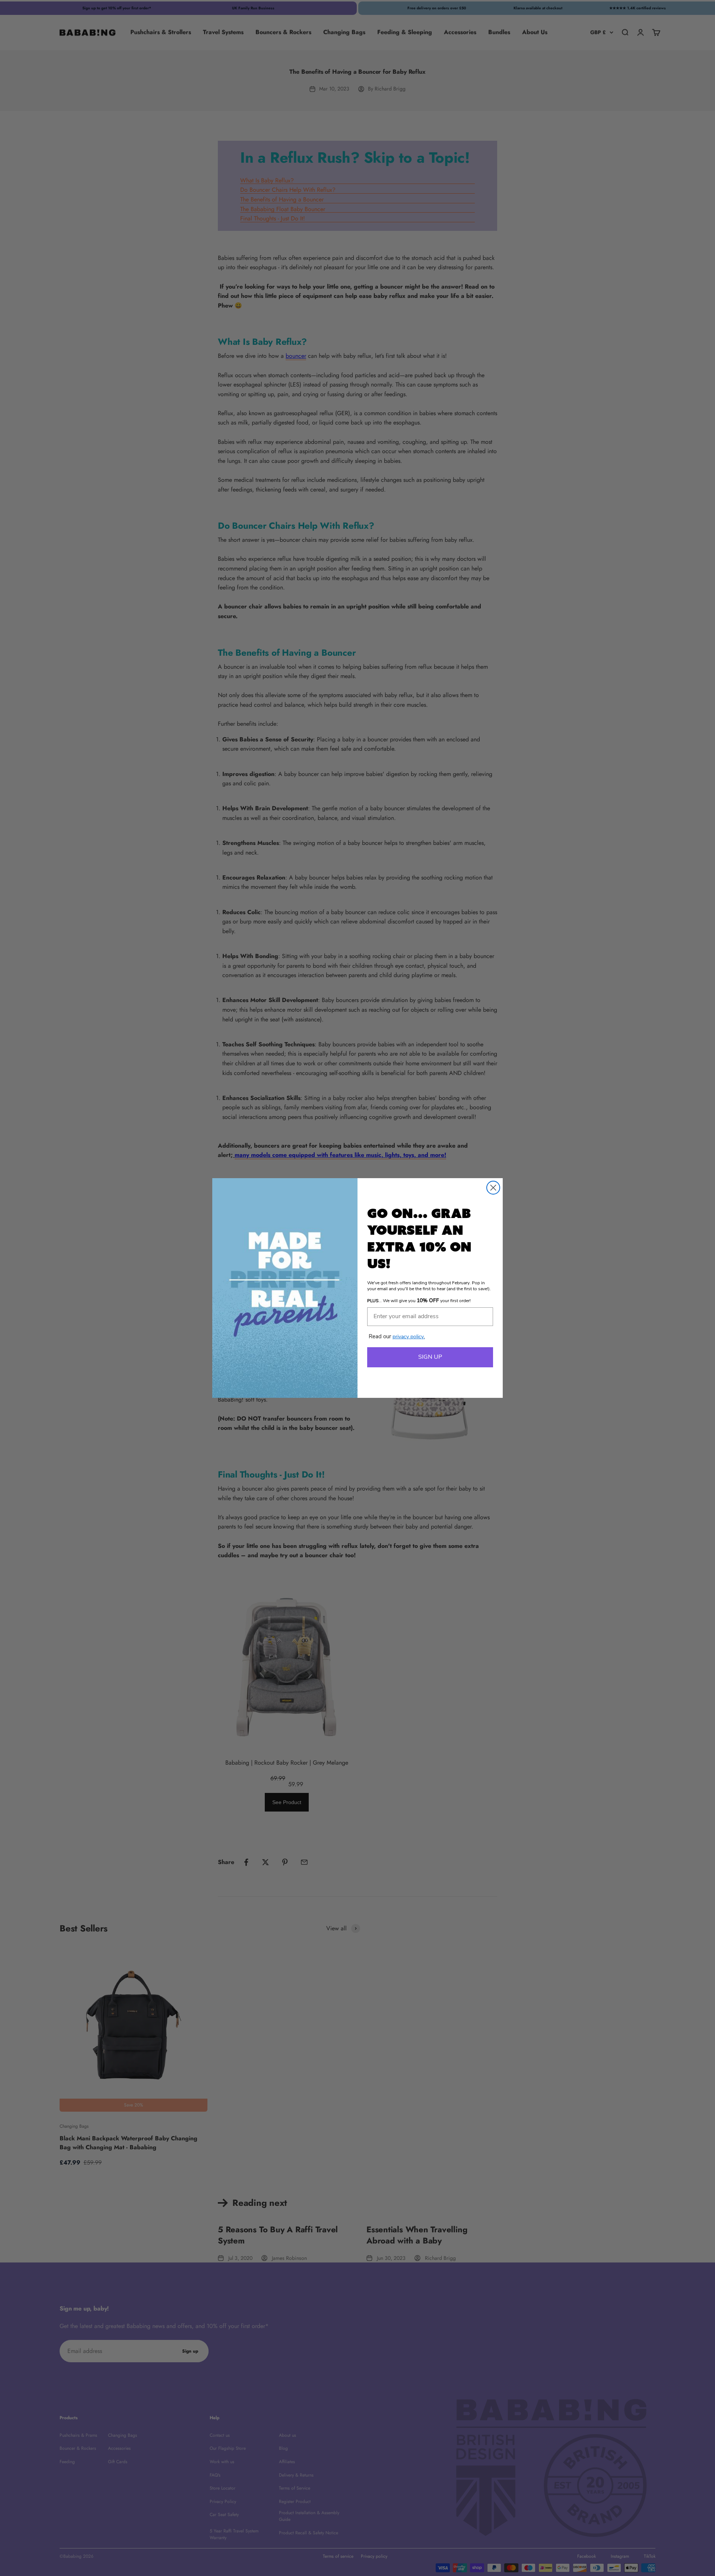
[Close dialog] (493, 1188)
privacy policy (409, 1337)
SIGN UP (430, 1357)
